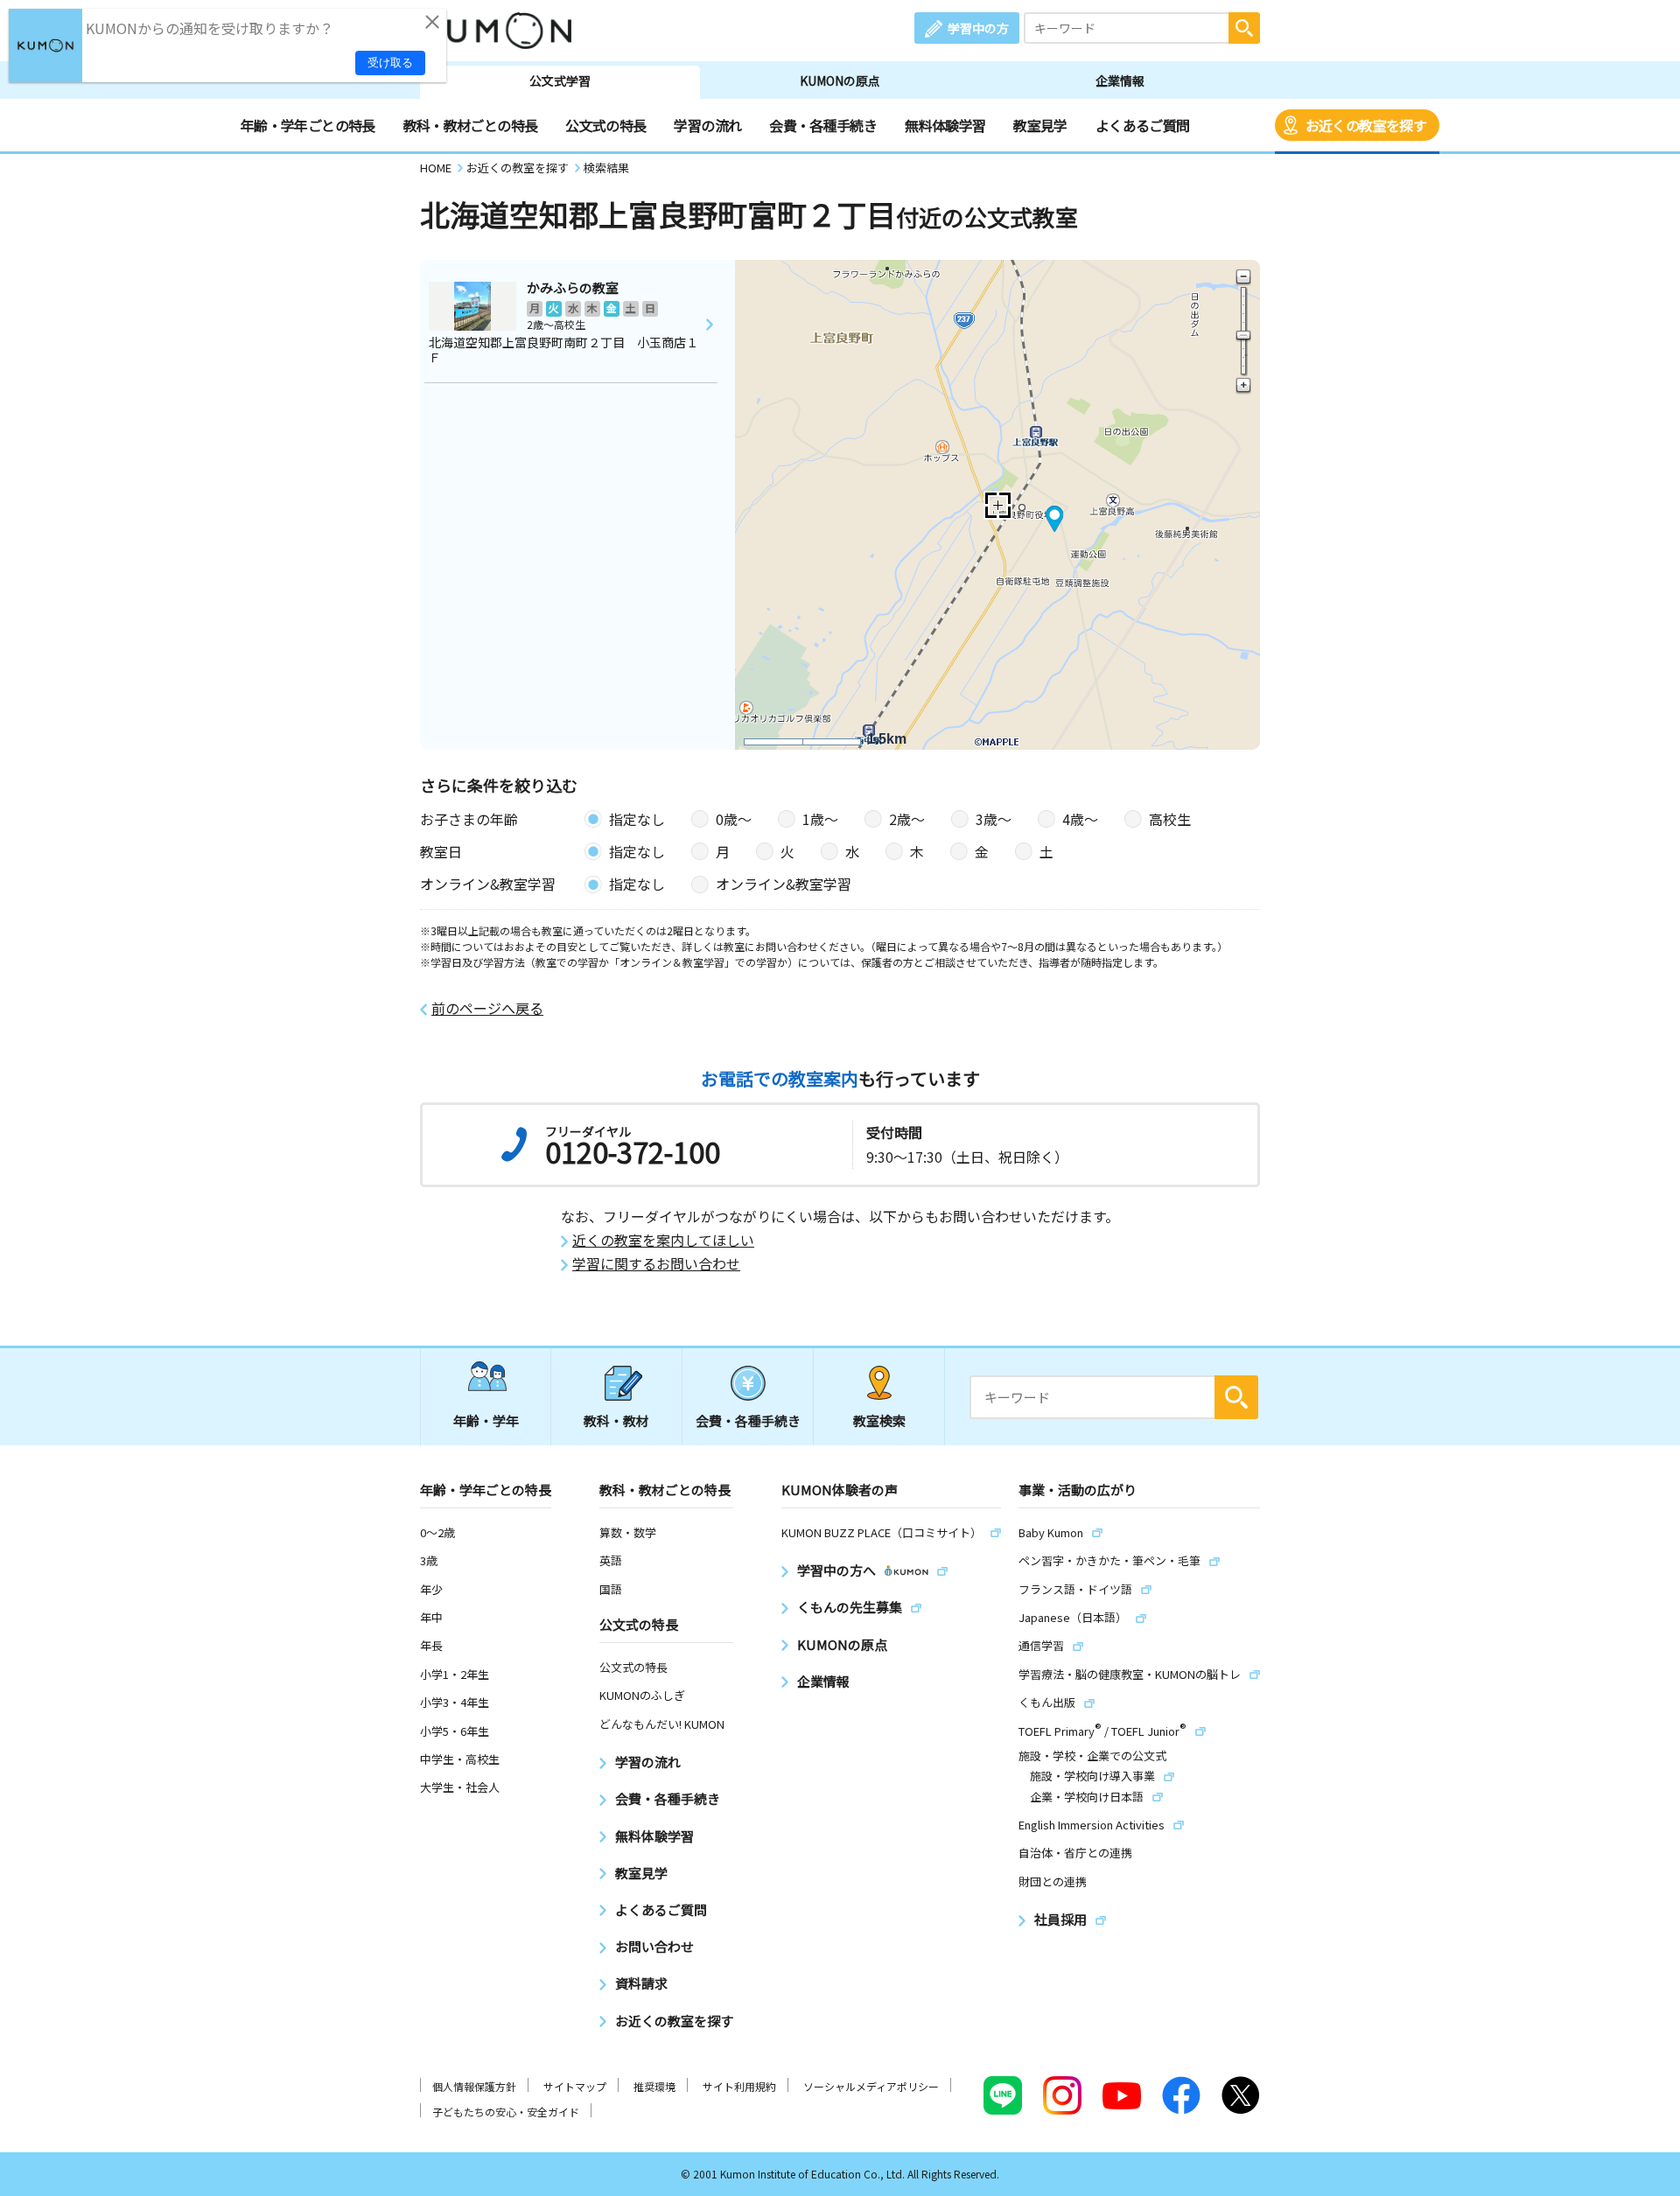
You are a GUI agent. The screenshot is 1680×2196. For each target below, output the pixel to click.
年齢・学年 (486, 1420)
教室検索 (879, 1420)
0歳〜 (734, 819)
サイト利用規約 (739, 2086)
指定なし (637, 819)
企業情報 (1120, 80)
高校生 (1170, 819)
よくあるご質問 (1143, 125)
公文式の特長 (605, 125)
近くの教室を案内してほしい (663, 1240)
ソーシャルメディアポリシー (871, 2086)
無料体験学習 (945, 125)
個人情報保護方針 (474, 2086)
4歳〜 (1080, 819)
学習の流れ (707, 125)
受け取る (390, 63)
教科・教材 (616, 1420)
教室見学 (1040, 125)
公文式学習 (560, 80)
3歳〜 (994, 819)
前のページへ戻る (487, 1008)
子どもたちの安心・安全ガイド (506, 2112)
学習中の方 (978, 28)
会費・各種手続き (823, 125)
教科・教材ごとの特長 (471, 125)
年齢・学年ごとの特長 (308, 125)
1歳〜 (820, 819)
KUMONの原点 (840, 80)
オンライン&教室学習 (784, 884)
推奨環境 (654, 2086)
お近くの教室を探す (1366, 125)
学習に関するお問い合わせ (656, 1264)
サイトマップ (575, 2086)
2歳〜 (907, 819)
